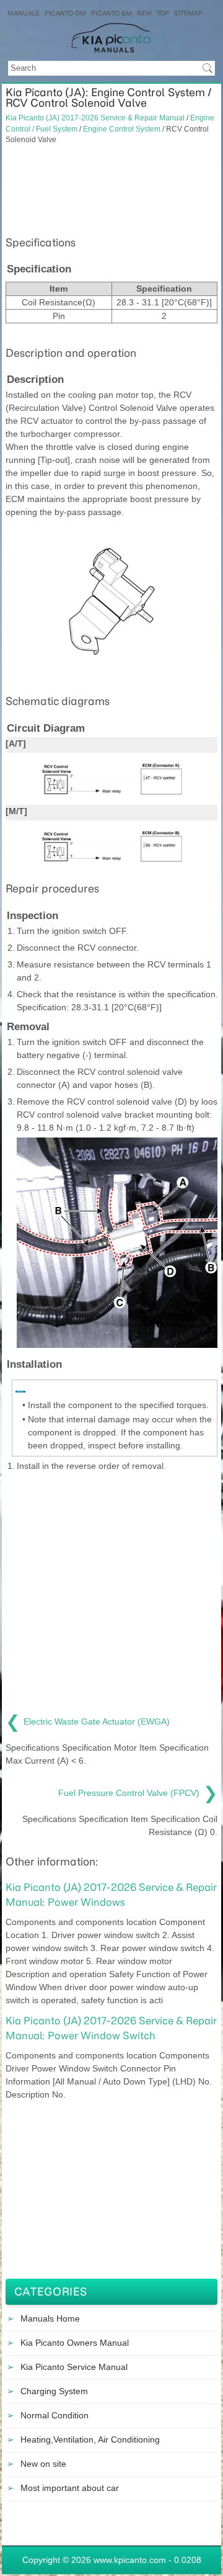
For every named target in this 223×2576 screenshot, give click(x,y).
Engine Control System (122, 129)
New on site (43, 2464)
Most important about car (70, 2488)
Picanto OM (65, 13)
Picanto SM (111, 13)
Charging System (54, 2391)
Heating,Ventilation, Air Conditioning (90, 2439)
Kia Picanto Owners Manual (75, 2343)
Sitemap (188, 13)
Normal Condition (55, 2415)
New (144, 13)
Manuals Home (50, 2318)
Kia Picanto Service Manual (74, 2367)
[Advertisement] (111, 189)
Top (163, 13)
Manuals (24, 13)
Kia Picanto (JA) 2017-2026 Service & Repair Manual (95, 118)
